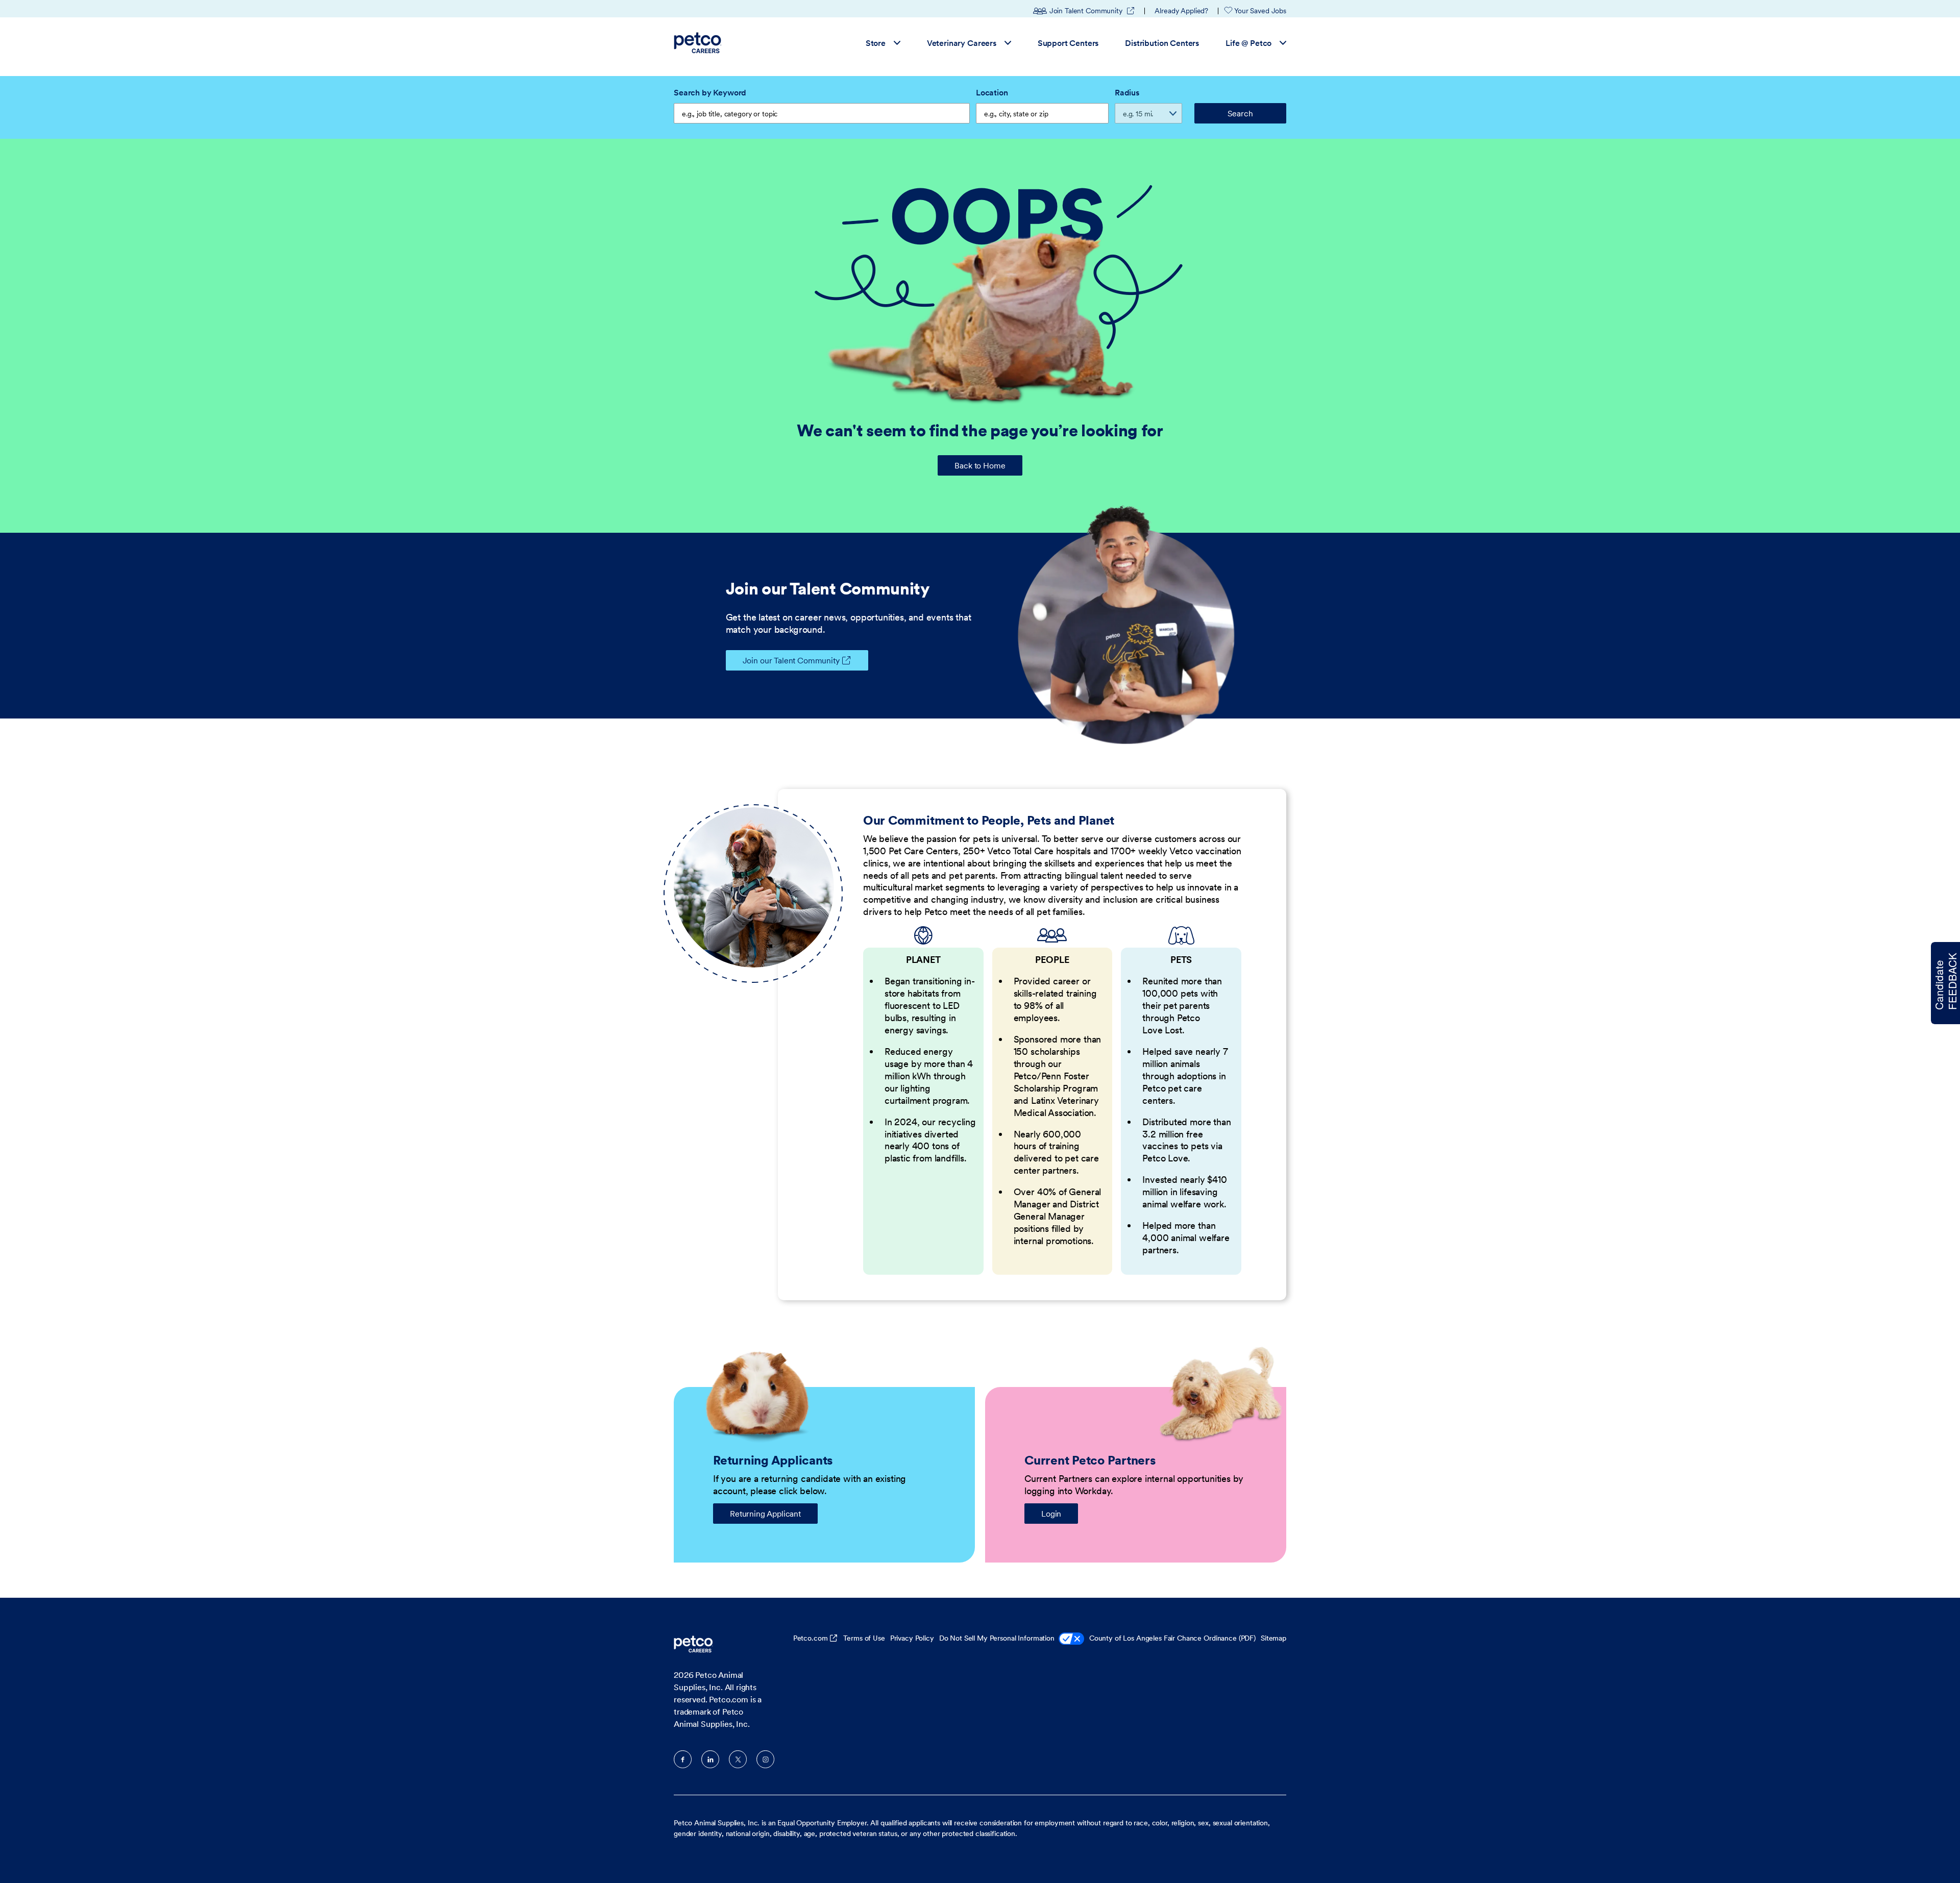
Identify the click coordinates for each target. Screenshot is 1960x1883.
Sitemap (1273, 1638)
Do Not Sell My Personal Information (997, 1638)
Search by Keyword (710, 92)
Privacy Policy (912, 1638)
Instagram (765, 1759)
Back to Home (980, 465)
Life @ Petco (1248, 42)
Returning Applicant (765, 1514)
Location (992, 92)
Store (876, 42)
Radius (1127, 92)
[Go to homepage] (699, 43)
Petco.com (811, 1638)
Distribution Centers (1162, 42)
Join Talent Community (1092, 11)
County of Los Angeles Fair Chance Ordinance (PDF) (1172, 1638)
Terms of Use (864, 1638)
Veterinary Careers (962, 42)
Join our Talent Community (791, 660)
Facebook (683, 1759)
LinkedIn (710, 1759)
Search (1240, 113)
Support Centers (1068, 42)
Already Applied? (1181, 11)
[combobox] (1042, 113)
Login (1051, 1514)
